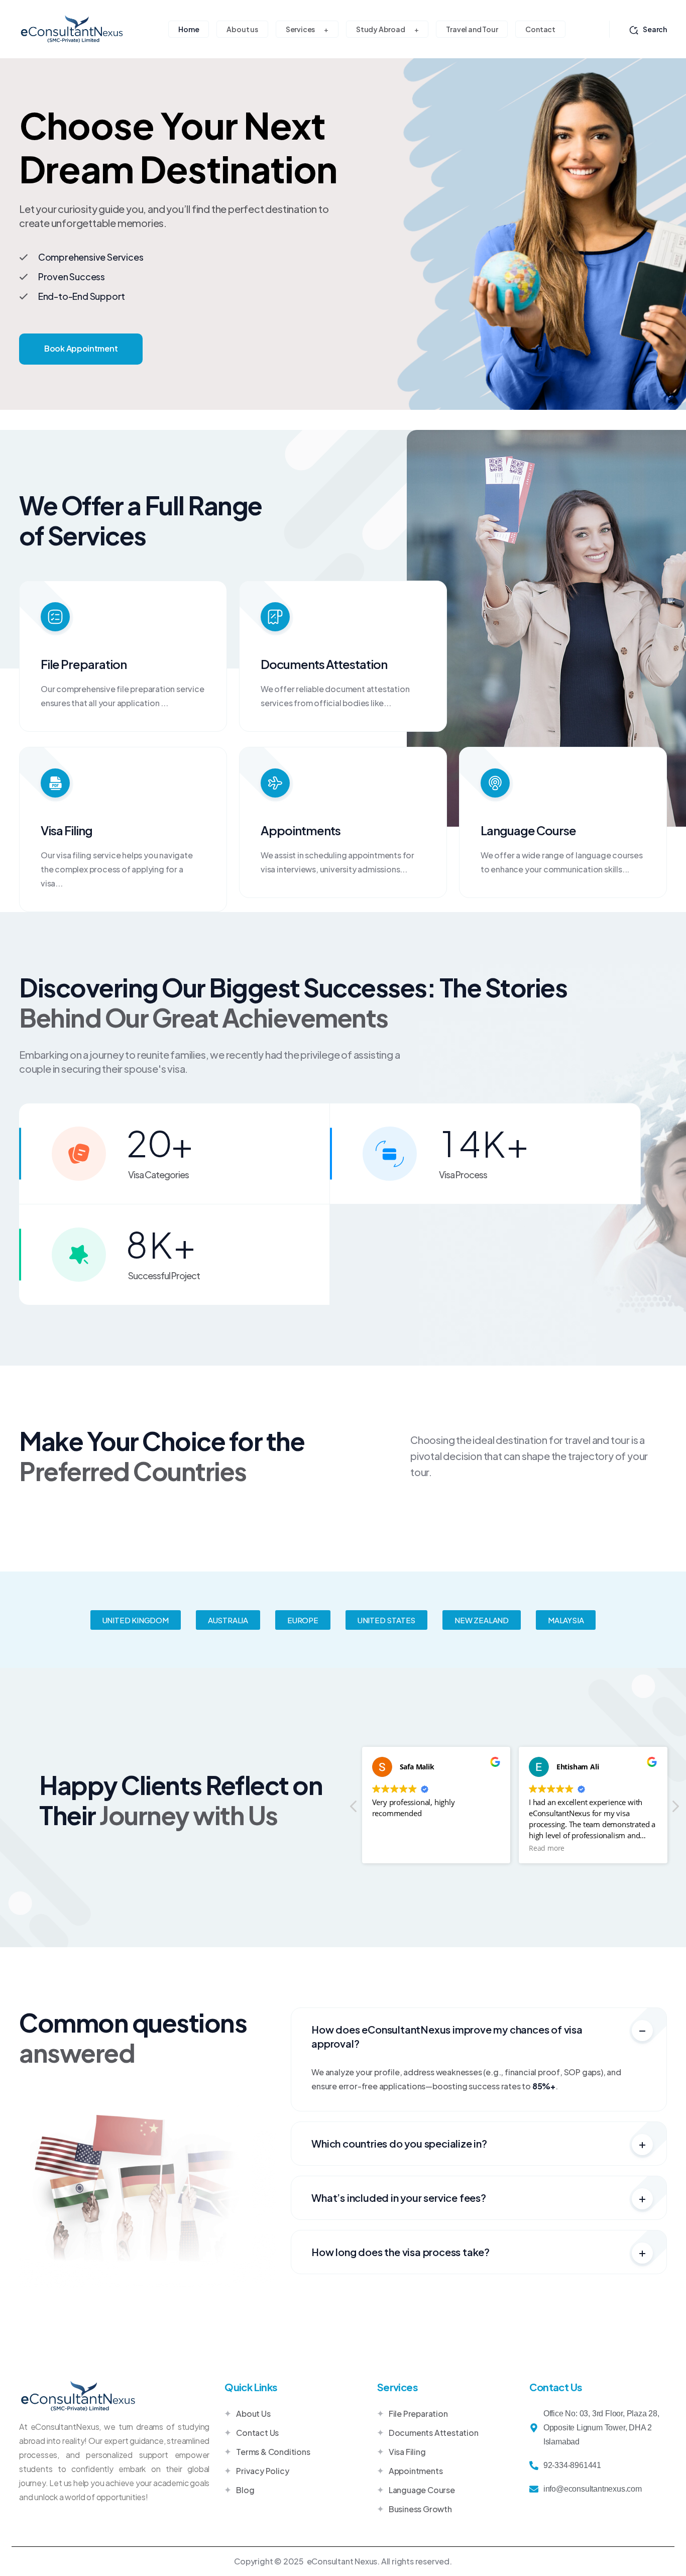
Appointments (301, 830)
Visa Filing (67, 830)
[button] (136, 1620)
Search (655, 29)
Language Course (528, 830)
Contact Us (257, 2433)
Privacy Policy (262, 2471)
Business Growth (420, 2509)
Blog (245, 2490)
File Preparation (84, 664)
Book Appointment (81, 348)
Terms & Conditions (273, 2452)
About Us (253, 2414)
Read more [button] (547, 1848)
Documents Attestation (324, 664)
